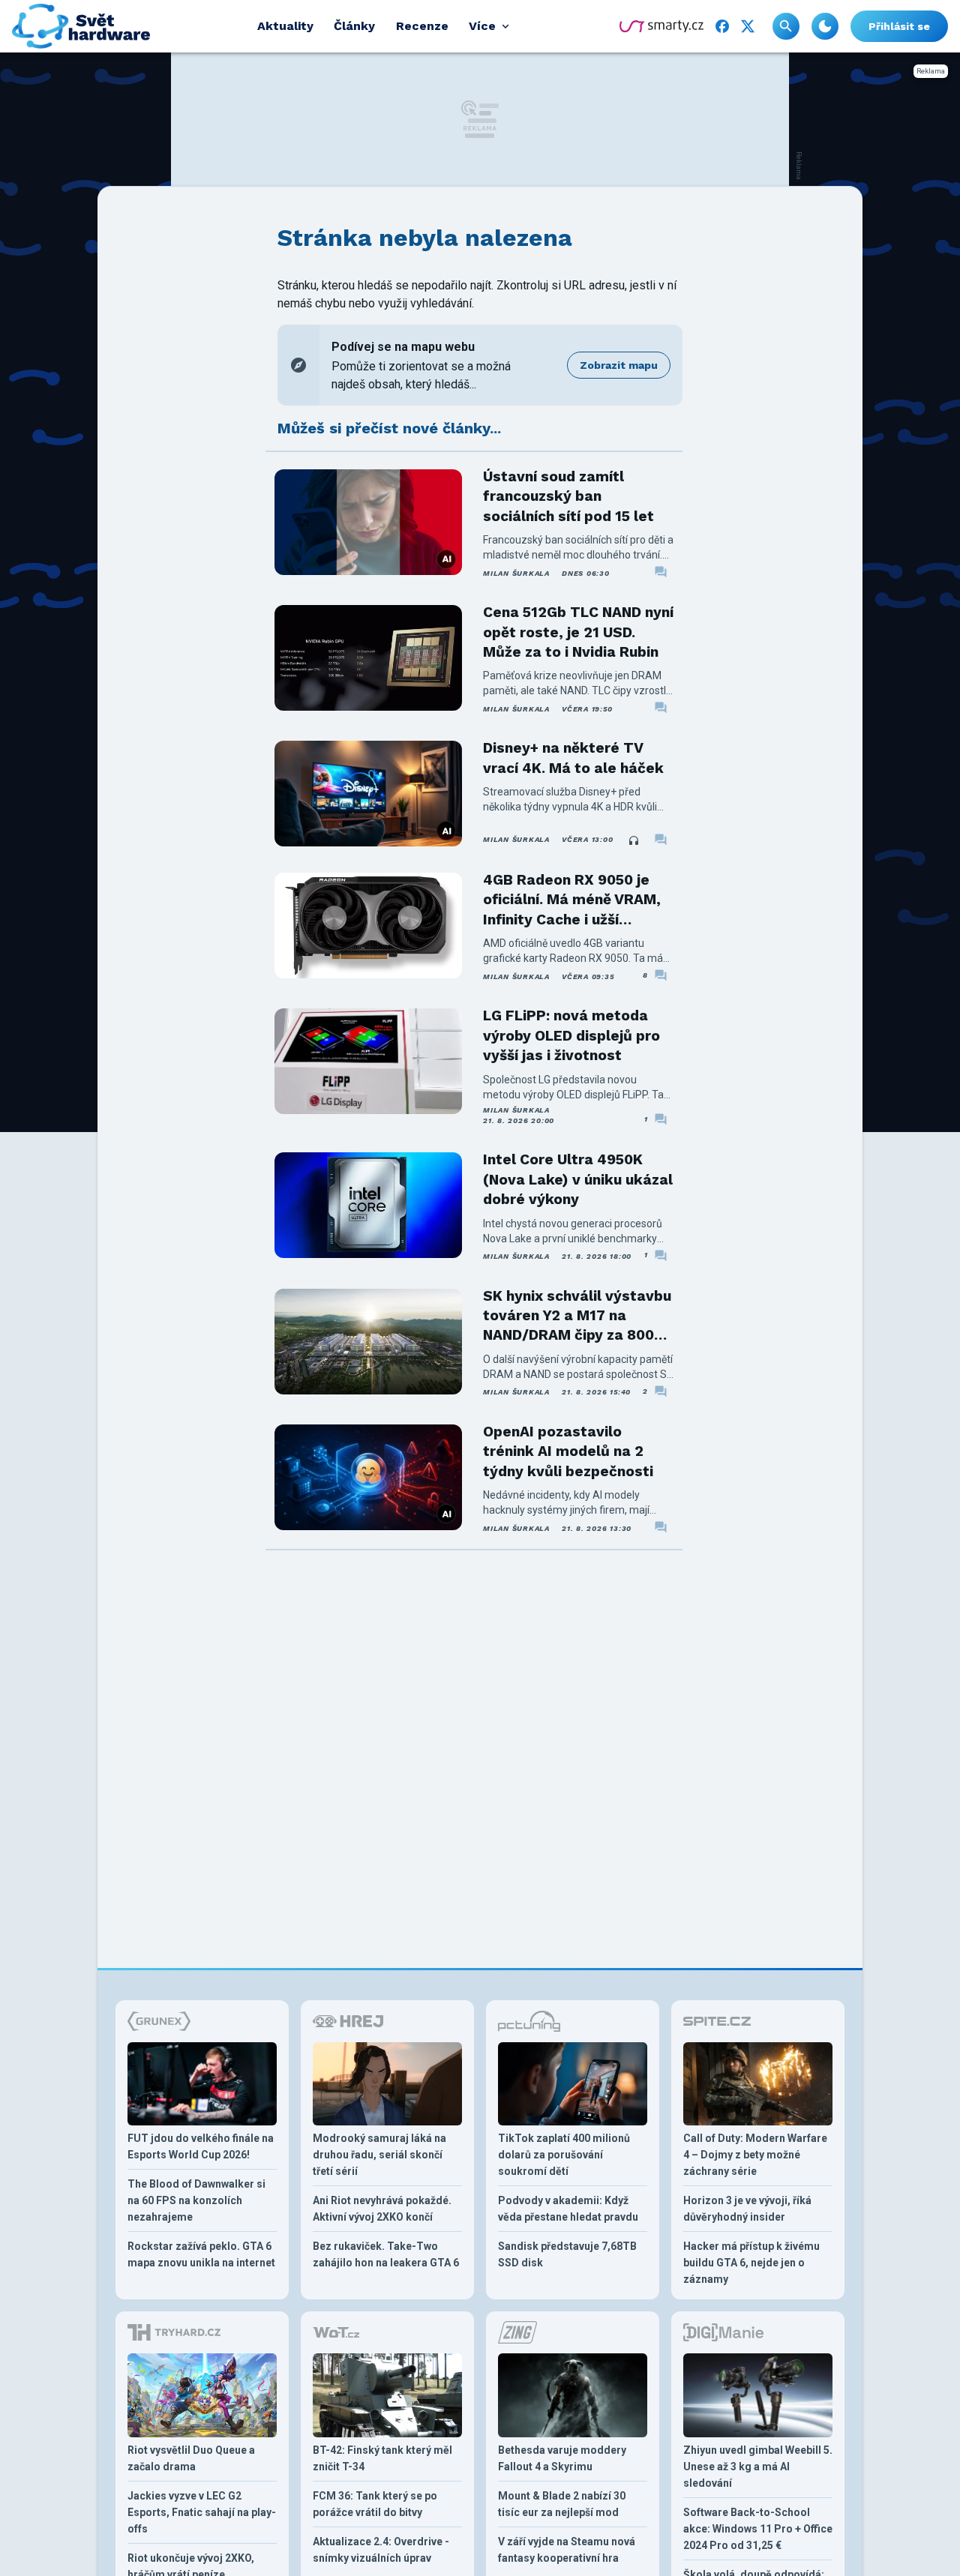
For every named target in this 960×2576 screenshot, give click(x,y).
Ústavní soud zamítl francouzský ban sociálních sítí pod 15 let (568, 496)
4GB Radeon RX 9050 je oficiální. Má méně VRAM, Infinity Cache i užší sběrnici (572, 900)
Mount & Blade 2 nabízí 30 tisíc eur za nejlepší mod (562, 2504)
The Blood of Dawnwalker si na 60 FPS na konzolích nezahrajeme (196, 2200)
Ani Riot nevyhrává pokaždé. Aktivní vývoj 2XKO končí (382, 2209)
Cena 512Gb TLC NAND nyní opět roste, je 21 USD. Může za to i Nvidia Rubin (578, 632)
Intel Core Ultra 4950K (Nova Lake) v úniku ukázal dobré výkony (578, 1179)
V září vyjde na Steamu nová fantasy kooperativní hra (567, 2550)
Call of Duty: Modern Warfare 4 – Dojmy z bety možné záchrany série (755, 2155)
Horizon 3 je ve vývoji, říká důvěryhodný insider (747, 2209)
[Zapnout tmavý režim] (825, 26)
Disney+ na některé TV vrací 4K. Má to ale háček (573, 758)
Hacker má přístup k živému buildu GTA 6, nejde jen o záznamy (751, 2263)
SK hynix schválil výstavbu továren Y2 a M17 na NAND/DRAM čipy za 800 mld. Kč (577, 1316)
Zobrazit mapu (619, 365)
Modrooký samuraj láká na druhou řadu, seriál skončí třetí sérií (379, 2155)
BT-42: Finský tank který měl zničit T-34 (382, 2458)
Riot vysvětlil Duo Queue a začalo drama (191, 2458)
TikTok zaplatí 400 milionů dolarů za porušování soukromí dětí (564, 2155)
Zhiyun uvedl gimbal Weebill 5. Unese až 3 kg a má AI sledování (758, 2467)
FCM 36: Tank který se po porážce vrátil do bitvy (375, 2504)
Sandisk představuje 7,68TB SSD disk (567, 2254)
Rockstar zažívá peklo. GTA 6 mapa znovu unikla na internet (201, 2254)
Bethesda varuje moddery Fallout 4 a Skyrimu (562, 2458)
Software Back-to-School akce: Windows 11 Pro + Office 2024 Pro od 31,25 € (758, 2529)
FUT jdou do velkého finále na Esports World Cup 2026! (201, 2146)
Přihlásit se (899, 26)
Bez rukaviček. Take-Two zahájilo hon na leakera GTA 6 (386, 2254)
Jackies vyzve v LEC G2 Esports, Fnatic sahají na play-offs (202, 2512)
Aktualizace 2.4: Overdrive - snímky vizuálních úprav (381, 2550)
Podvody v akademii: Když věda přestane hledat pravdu (568, 2209)
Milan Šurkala (516, 573)
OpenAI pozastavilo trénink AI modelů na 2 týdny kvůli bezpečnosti (568, 1451)
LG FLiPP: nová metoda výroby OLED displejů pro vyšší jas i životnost (571, 1035)
